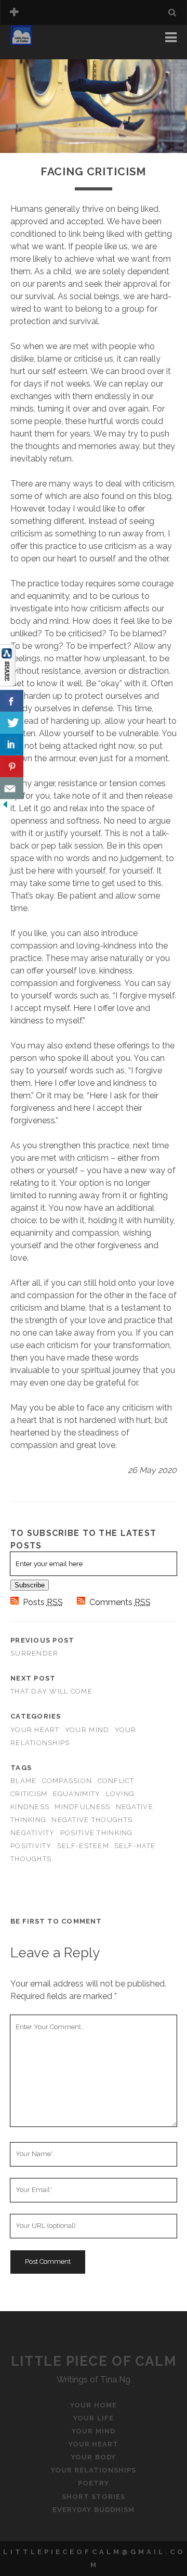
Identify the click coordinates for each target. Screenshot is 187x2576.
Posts (43, 1602)
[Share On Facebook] (12, 701)
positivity (31, 1846)
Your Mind (87, 1730)
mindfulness (82, 1807)
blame (23, 1781)
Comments (120, 1602)
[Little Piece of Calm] (21, 41)
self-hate (135, 1846)
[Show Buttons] (8, 683)
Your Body (93, 2457)
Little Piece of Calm (94, 2361)
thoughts (31, 1859)
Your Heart (35, 1730)
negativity (33, 1833)
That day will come (51, 1691)
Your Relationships (94, 2470)
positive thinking (97, 1833)
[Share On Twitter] (12, 723)
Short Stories (94, 2497)
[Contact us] (12, 788)
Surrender (35, 1653)
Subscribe (30, 1585)
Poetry (94, 2483)
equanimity (77, 1794)
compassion (67, 1781)
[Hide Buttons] (5, 807)
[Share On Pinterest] (12, 766)
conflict (116, 1781)
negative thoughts (92, 1820)
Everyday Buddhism (94, 2510)
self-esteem (83, 1846)
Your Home (36, 40)
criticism (29, 1794)
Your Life (33, 53)
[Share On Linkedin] (12, 745)
